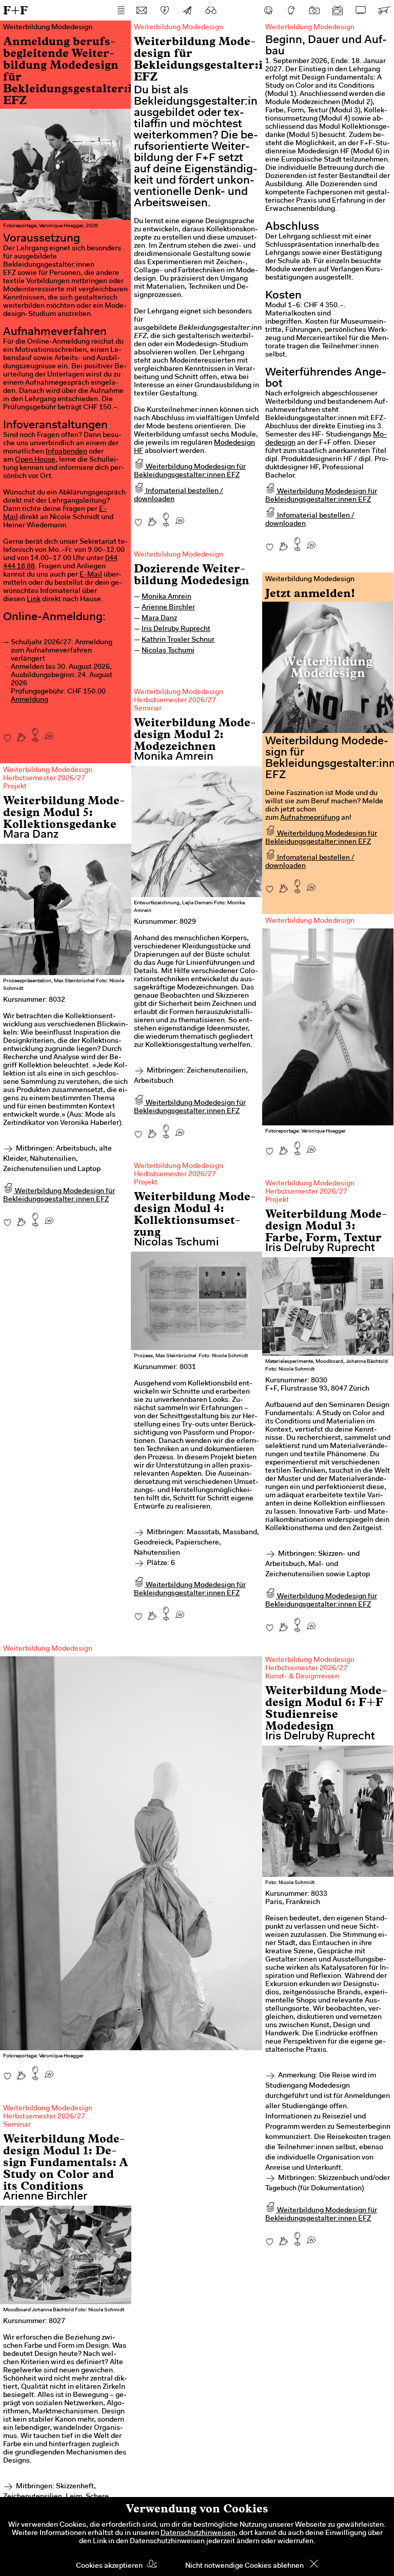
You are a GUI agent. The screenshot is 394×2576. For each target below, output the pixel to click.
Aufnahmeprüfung (310, 818)
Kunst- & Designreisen (302, 1677)
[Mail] (142, 10)
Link (34, 600)
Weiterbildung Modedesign (179, 555)
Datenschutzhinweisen (198, 2533)
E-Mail (91, 575)
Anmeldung (29, 700)
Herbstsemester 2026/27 (175, 701)
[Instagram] (314, 10)
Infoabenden (66, 452)
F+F (15, 10)
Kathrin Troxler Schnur (178, 640)
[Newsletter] (188, 10)
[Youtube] (338, 10)
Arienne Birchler (168, 608)
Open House (35, 460)
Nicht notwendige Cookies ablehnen (244, 2566)
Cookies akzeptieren (109, 2566)
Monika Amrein (166, 597)
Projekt (15, 787)
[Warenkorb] (384, 10)
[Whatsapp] (49, 732)
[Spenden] (165, 10)
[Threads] (291, 10)
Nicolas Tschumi (168, 651)
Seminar (148, 709)
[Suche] (211, 10)
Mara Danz (159, 619)
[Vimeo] (361, 10)
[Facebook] (268, 10)
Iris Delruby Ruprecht (176, 629)
